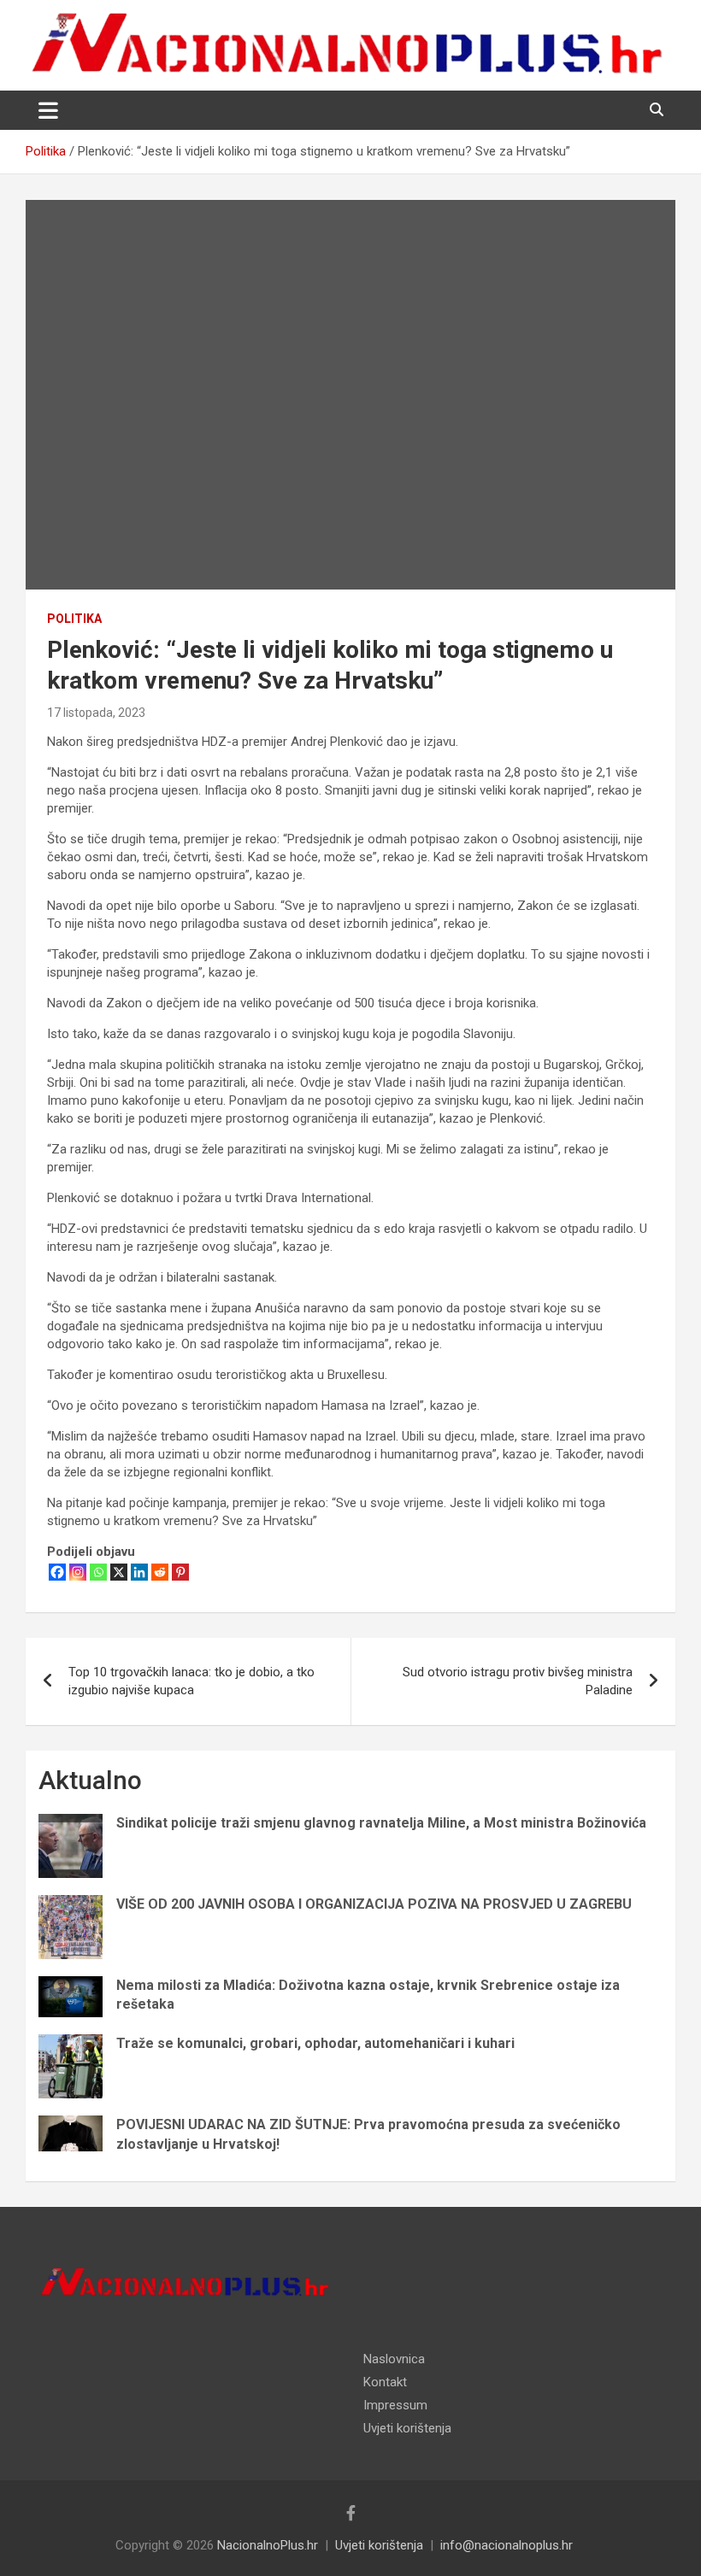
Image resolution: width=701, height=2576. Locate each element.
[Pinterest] (180, 1572)
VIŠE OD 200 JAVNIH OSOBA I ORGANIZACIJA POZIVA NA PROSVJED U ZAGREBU (374, 1904)
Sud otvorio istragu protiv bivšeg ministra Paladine (518, 1681)
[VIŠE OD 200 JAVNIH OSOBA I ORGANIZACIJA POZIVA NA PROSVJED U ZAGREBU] (71, 1927)
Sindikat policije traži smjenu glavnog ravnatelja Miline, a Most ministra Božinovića (381, 1823)
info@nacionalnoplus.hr (507, 2545)
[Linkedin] (139, 1572)
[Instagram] (78, 1572)
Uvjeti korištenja (407, 2428)
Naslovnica (394, 2359)
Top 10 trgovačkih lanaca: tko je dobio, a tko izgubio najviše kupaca (191, 1681)
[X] (119, 1572)
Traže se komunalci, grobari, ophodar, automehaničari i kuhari (315, 2043)
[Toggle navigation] (48, 110)
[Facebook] (57, 1572)
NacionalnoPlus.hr (268, 2545)
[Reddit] (160, 1572)
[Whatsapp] (98, 1572)
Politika (74, 619)
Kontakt (385, 2382)
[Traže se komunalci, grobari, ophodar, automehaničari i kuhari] (71, 2066)
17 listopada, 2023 (96, 713)
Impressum (395, 2405)
